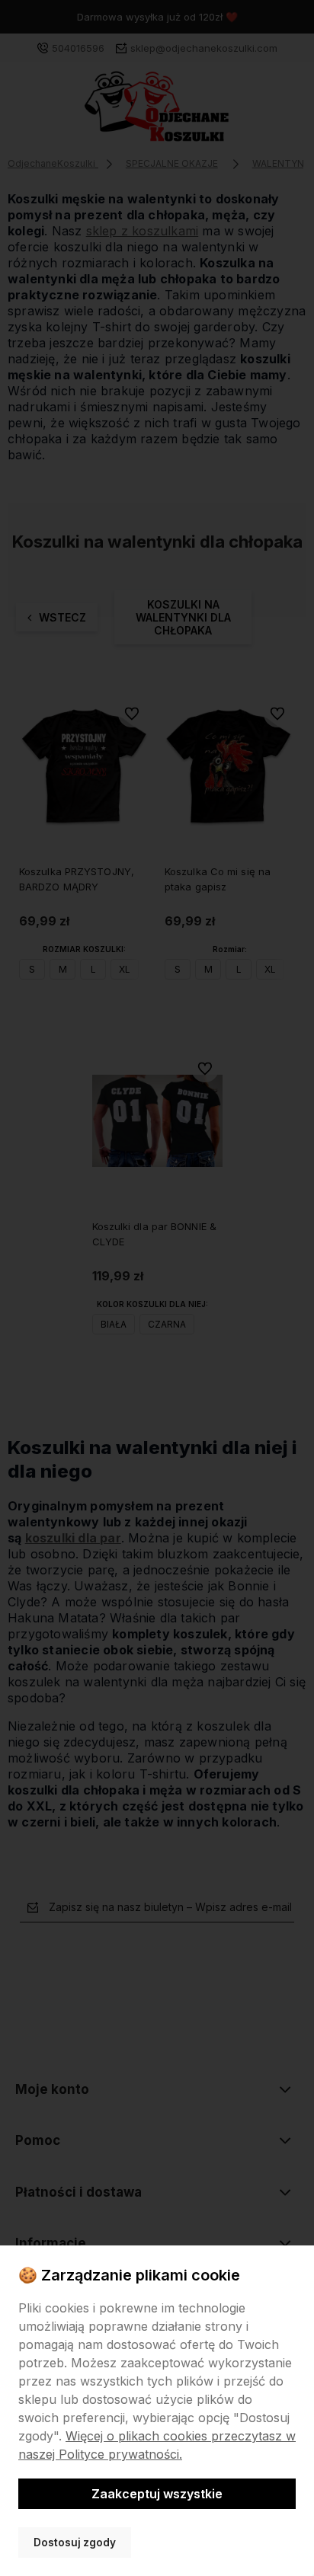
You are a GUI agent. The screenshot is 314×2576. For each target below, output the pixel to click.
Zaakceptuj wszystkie (157, 2494)
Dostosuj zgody (75, 2542)
